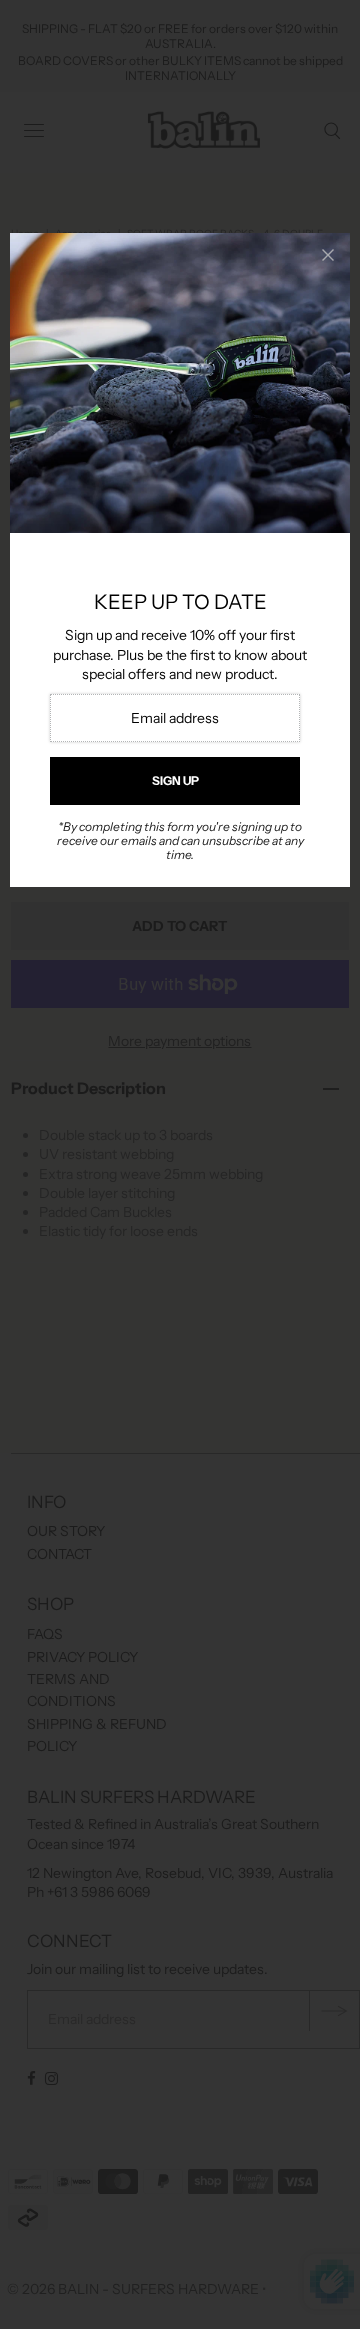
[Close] (328, 255)
